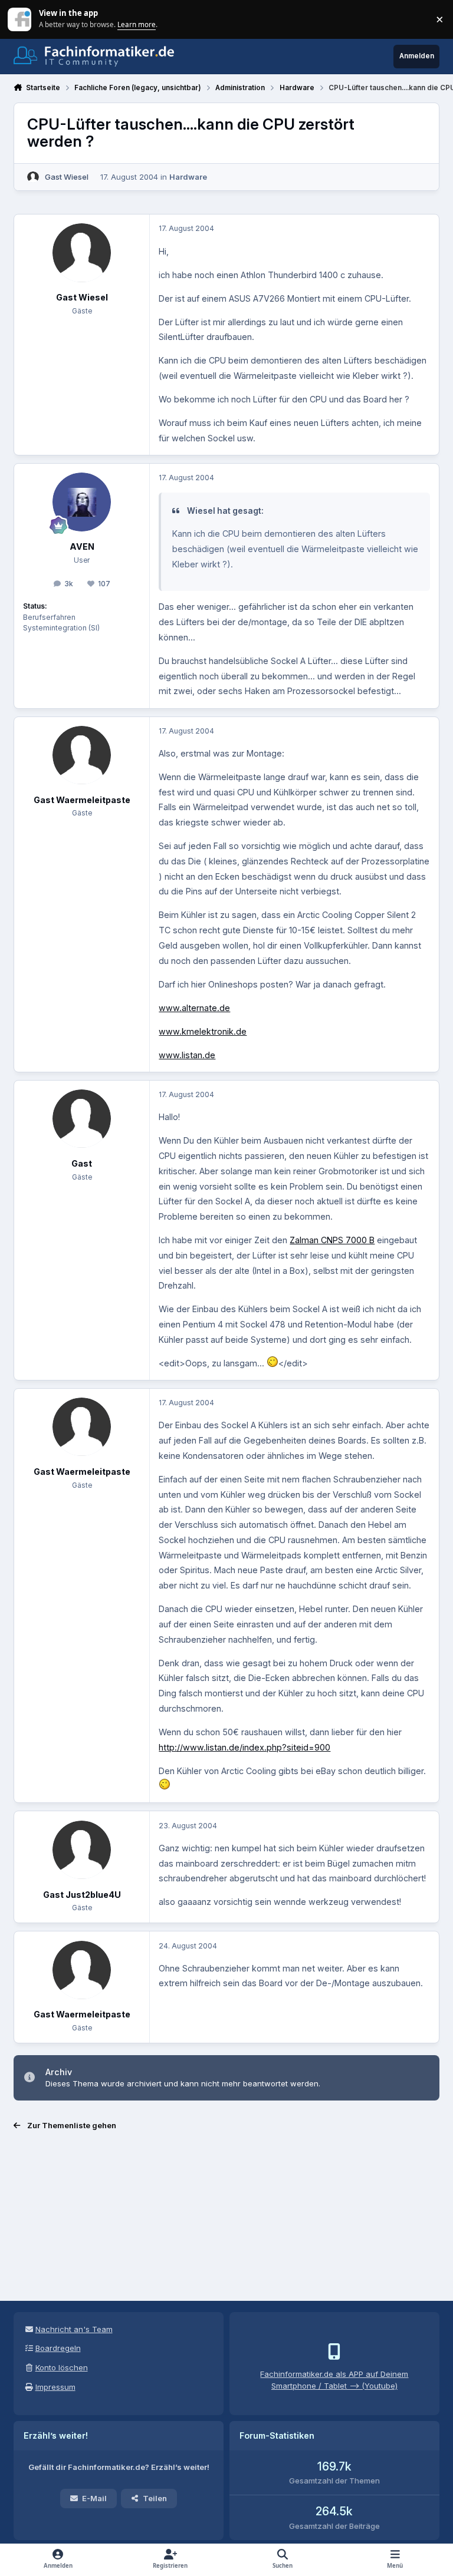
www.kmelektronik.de (203, 1031)
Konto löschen (62, 2367)
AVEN (82, 546)
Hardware (188, 177)
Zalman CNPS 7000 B (332, 1240)
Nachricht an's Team (74, 2329)
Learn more (20, 19)
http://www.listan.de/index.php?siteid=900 (244, 1747)
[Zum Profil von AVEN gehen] (82, 502)
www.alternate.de (194, 1008)
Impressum (55, 2387)
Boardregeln (58, 2348)
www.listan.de (187, 1055)
